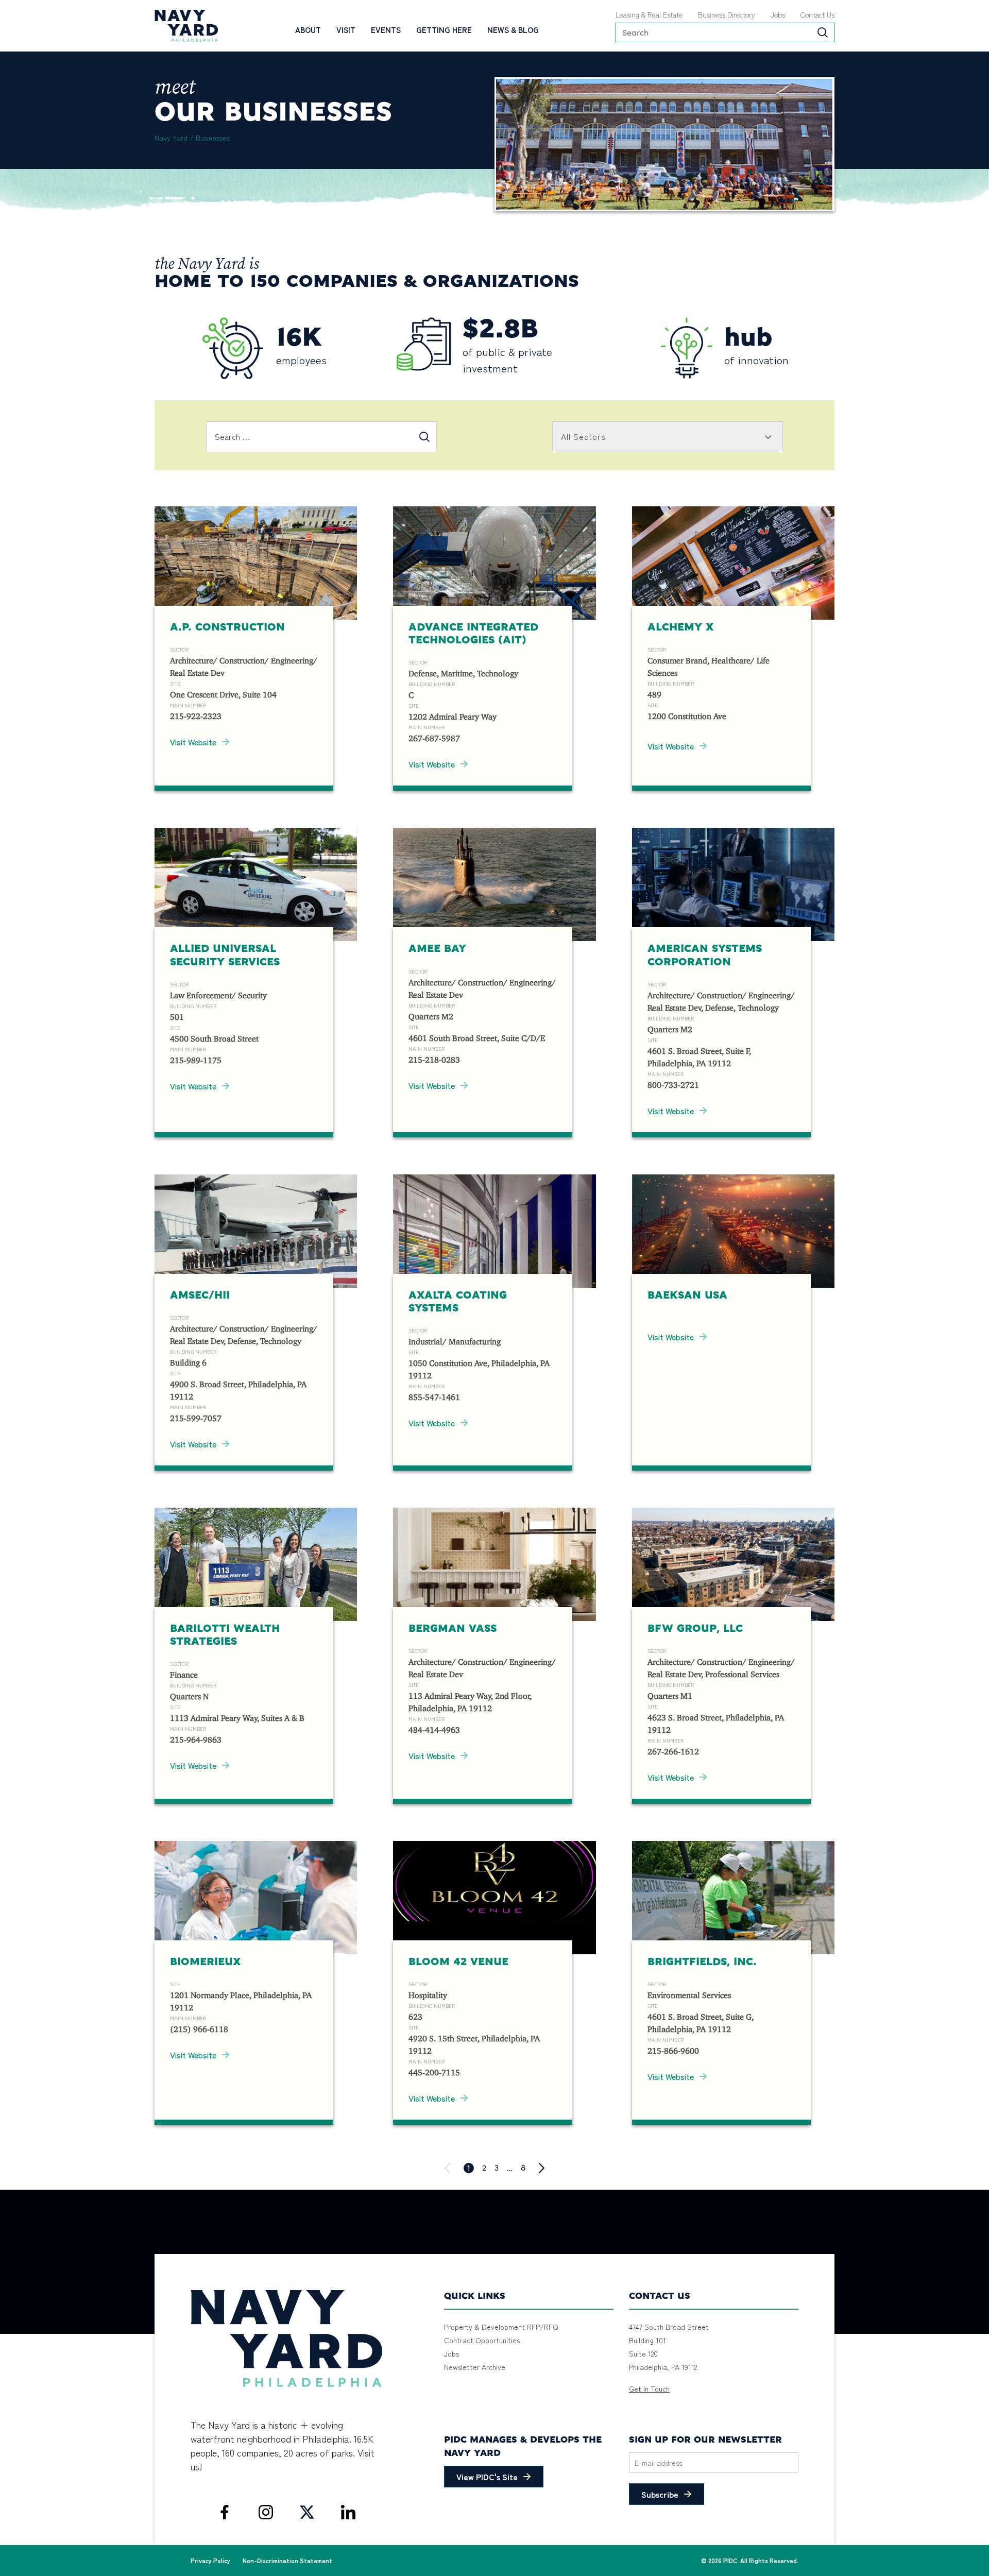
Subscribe (660, 2494)
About (308, 30)
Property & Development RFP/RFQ (501, 2327)
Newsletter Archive (475, 2367)
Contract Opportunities (482, 2340)
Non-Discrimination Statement (287, 2560)
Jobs (778, 14)
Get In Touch (649, 2389)
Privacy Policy (210, 2560)
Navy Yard (171, 138)
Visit (346, 30)
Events (386, 30)
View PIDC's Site (487, 2477)
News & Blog (513, 30)
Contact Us (817, 14)
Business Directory (727, 14)
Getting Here (444, 30)
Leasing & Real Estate (649, 14)
